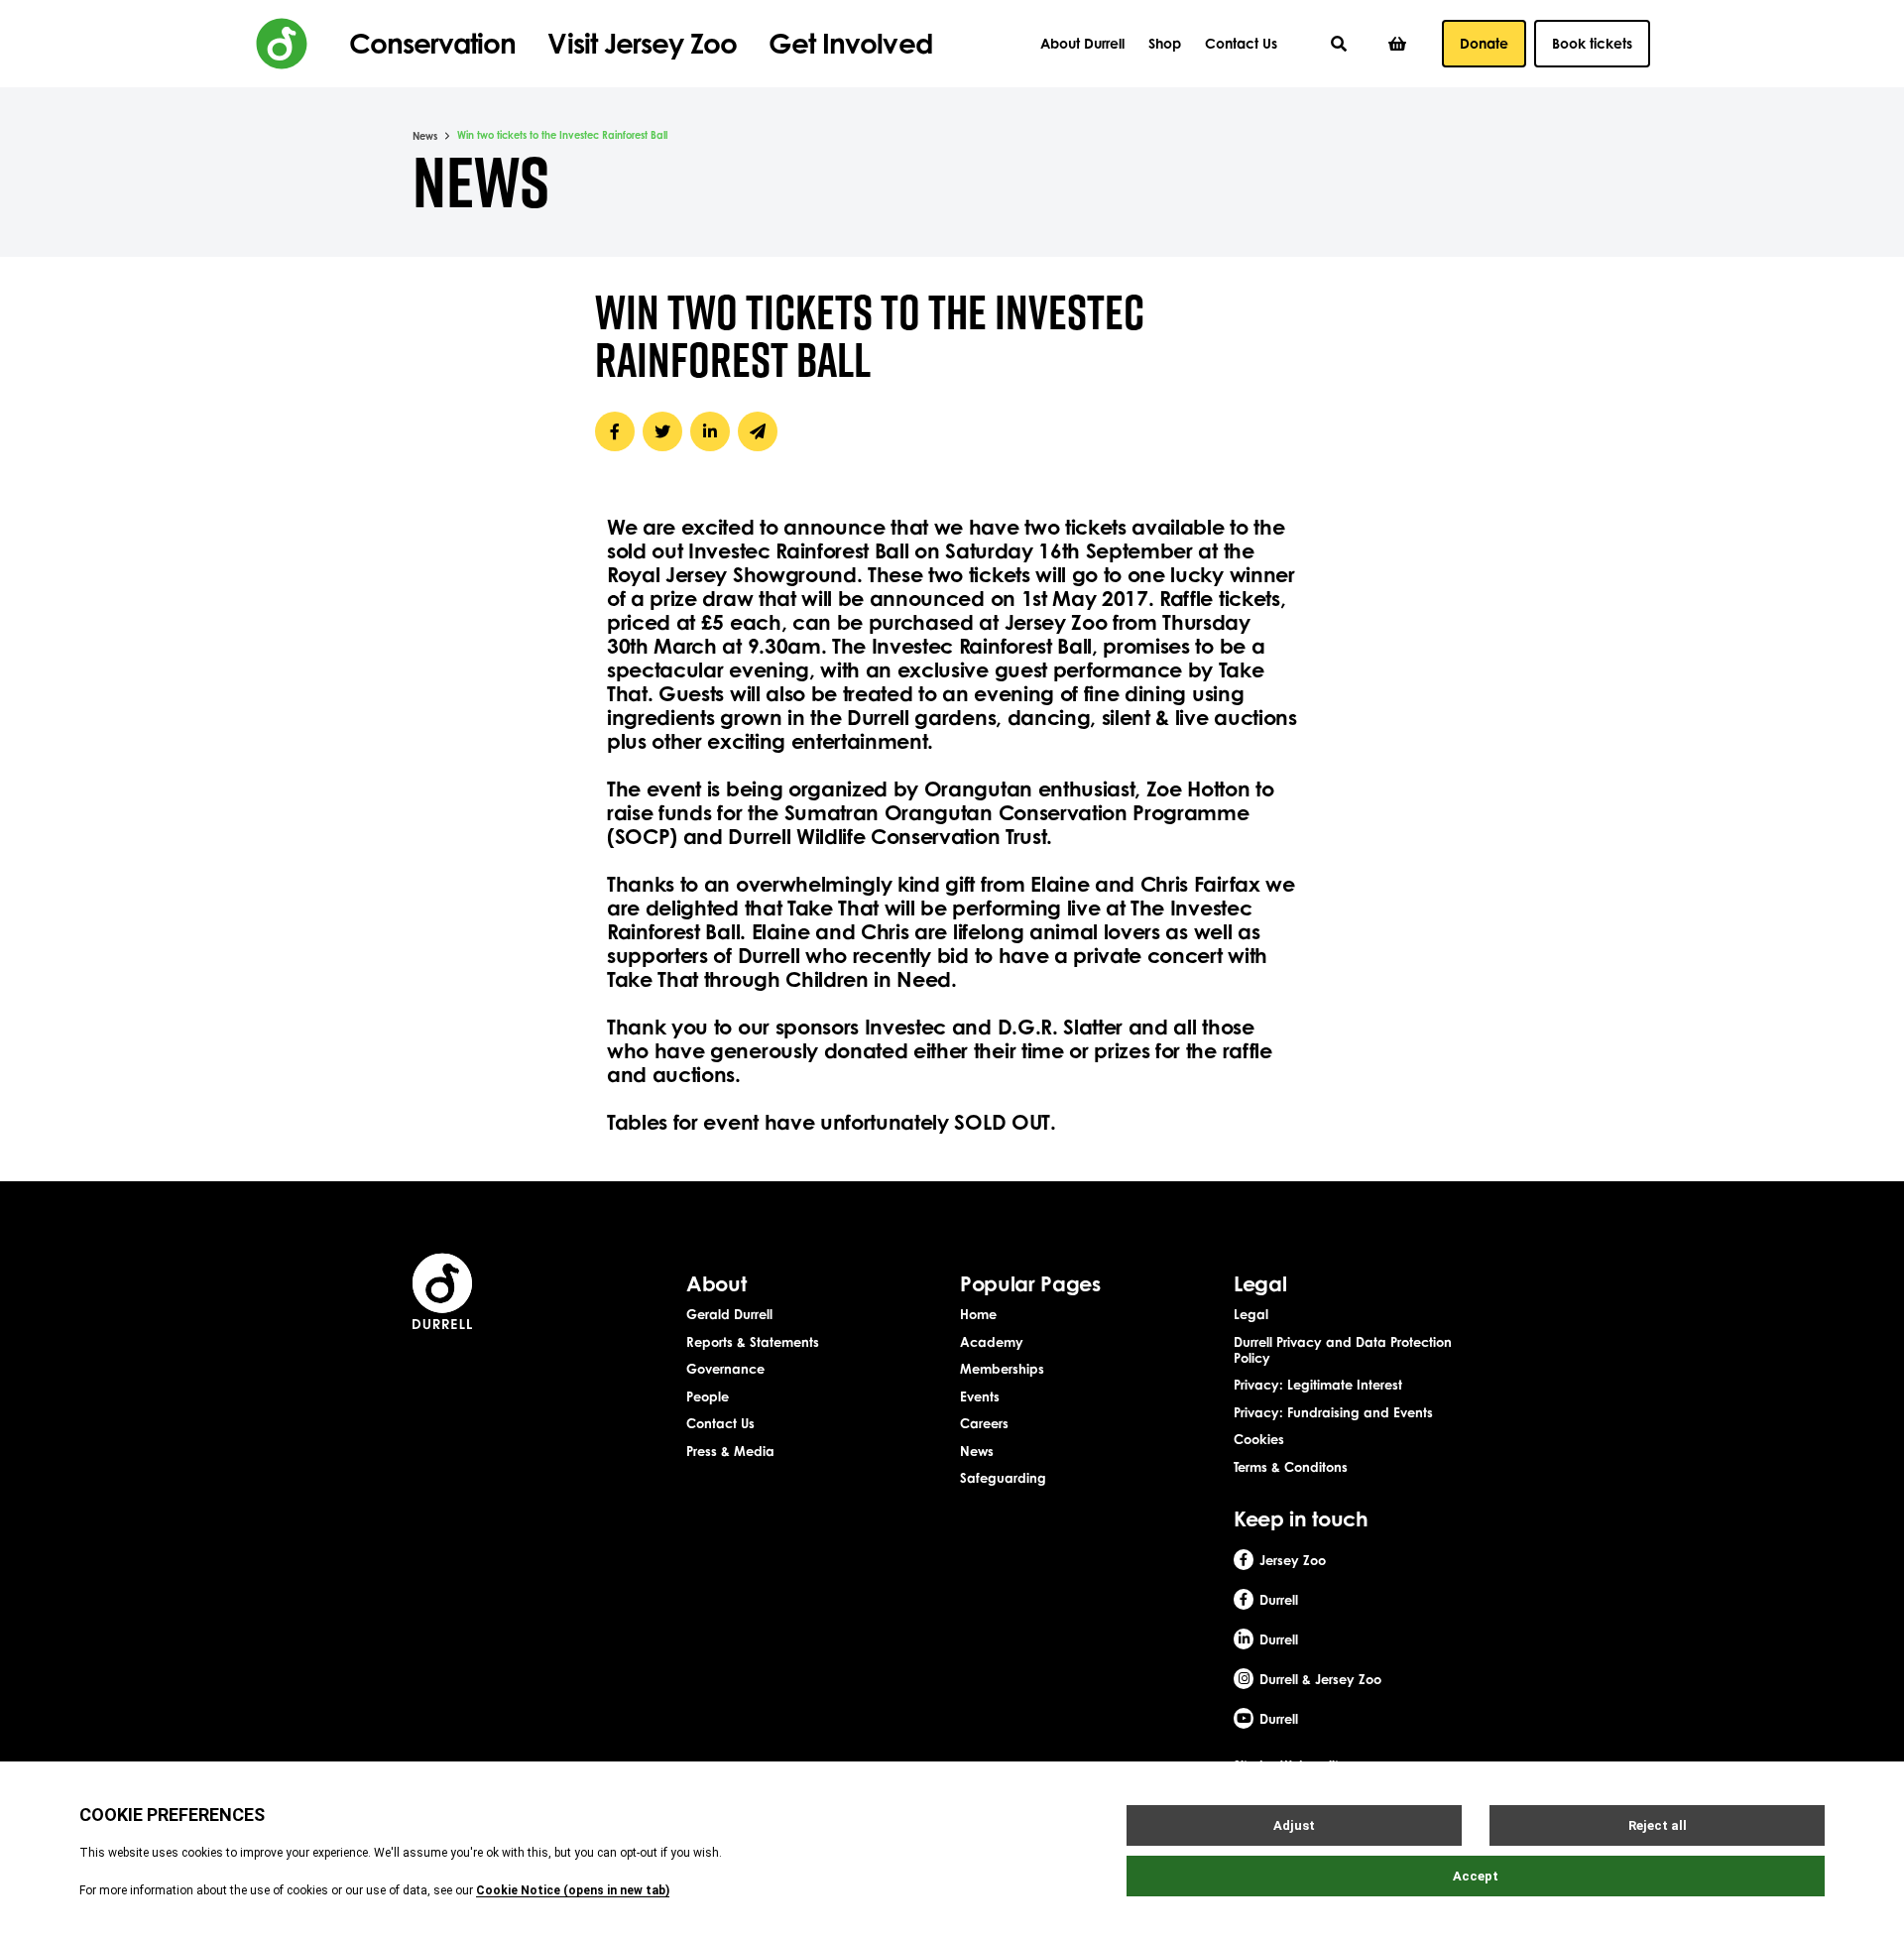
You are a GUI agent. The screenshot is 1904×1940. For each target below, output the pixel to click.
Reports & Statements (753, 1342)
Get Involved (850, 43)
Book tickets (1592, 43)
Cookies (1259, 1439)
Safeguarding (1003, 1478)
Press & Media (730, 1451)
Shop (1165, 44)
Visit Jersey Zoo (642, 43)
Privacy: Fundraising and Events (1333, 1412)
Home (978, 1314)
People (708, 1396)
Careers (984, 1423)
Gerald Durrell (729, 1314)
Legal (1251, 1314)
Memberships (1002, 1369)
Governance (725, 1369)
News (425, 136)
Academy (992, 1342)
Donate (1484, 43)
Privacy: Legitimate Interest (1318, 1385)
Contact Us (1241, 44)
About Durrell (1082, 44)
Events (980, 1396)
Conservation (432, 43)
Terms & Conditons (1291, 1467)
